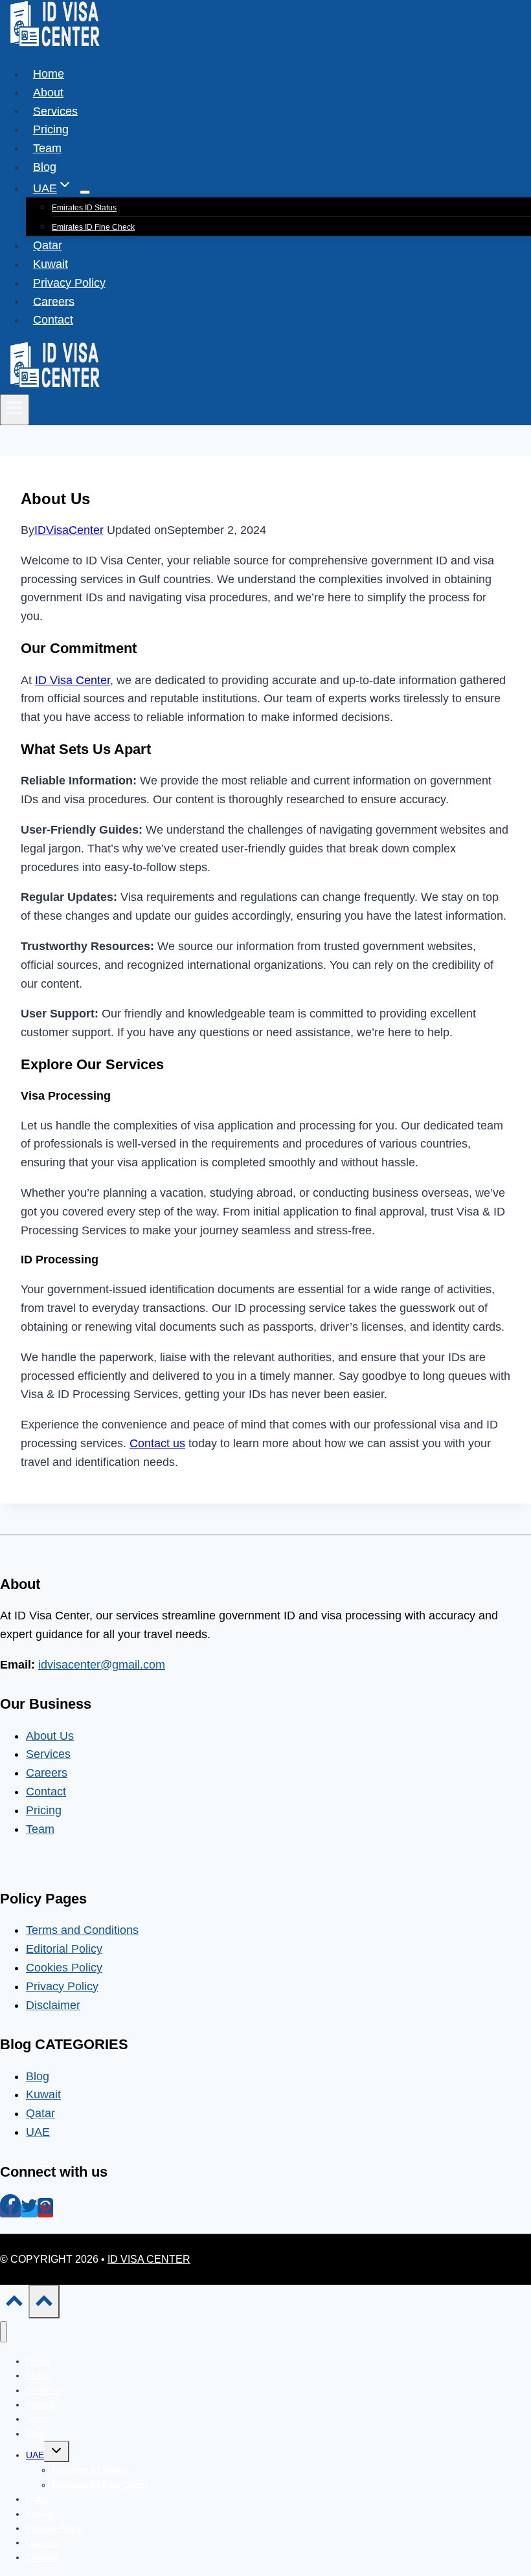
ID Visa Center (73, 680)
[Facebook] (10, 2211)
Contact (53, 320)
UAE (38, 2132)
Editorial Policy (64, 1949)
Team (47, 148)
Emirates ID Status (84, 208)
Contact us (157, 1443)
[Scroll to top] (14, 2305)
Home (49, 74)
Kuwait (51, 264)
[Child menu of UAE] (85, 192)
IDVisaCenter (69, 530)
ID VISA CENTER (149, 2259)
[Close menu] (4, 2332)
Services (55, 111)
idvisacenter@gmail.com (102, 1665)
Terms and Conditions (82, 1930)
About (48, 93)
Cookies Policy (64, 1968)
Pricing (51, 129)
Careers (54, 301)
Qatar (48, 245)
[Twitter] (29, 2211)
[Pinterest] (45, 2211)
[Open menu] (15, 410)
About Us (50, 1736)
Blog (45, 167)
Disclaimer (53, 2005)
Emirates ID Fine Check (93, 227)
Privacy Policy (69, 283)
